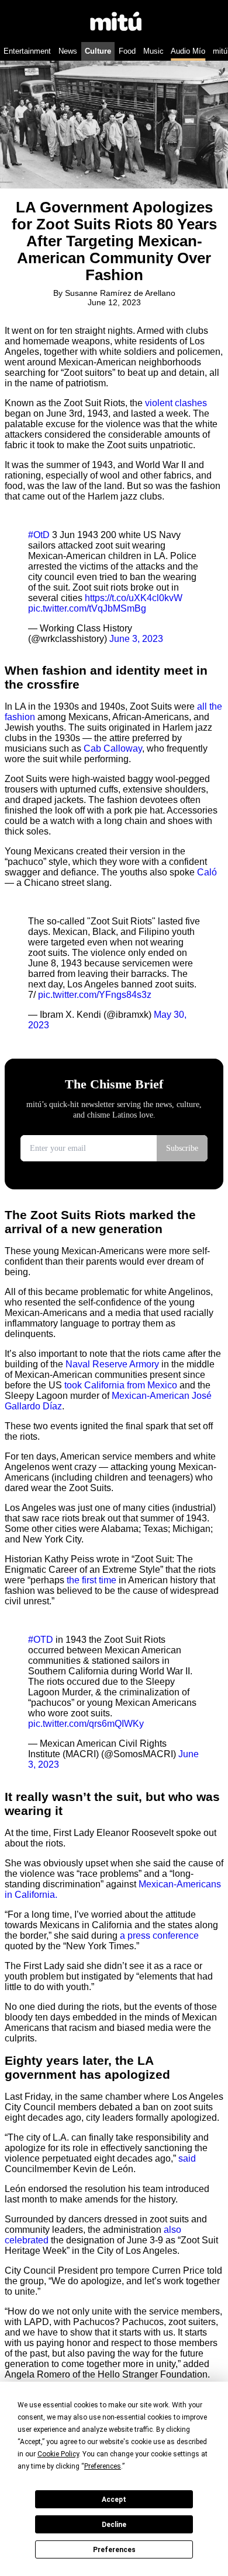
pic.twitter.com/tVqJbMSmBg (87, 608)
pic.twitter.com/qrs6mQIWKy (86, 1724)
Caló (207, 872)
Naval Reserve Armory (113, 1364)
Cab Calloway (113, 748)
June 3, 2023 (136, 639)
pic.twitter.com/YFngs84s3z (95, 995)
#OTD (41, 1640)
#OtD (39, 535)
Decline (114, 2525)
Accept (114, 2500)
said (187, 2158)
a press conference (159, 1936)
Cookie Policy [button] (58, 2454)
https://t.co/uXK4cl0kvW (134, 598)
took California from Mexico (121, 1385)
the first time (91, 1580)
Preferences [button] (103, 2466)
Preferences (114, 2550)
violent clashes (176, 403)
